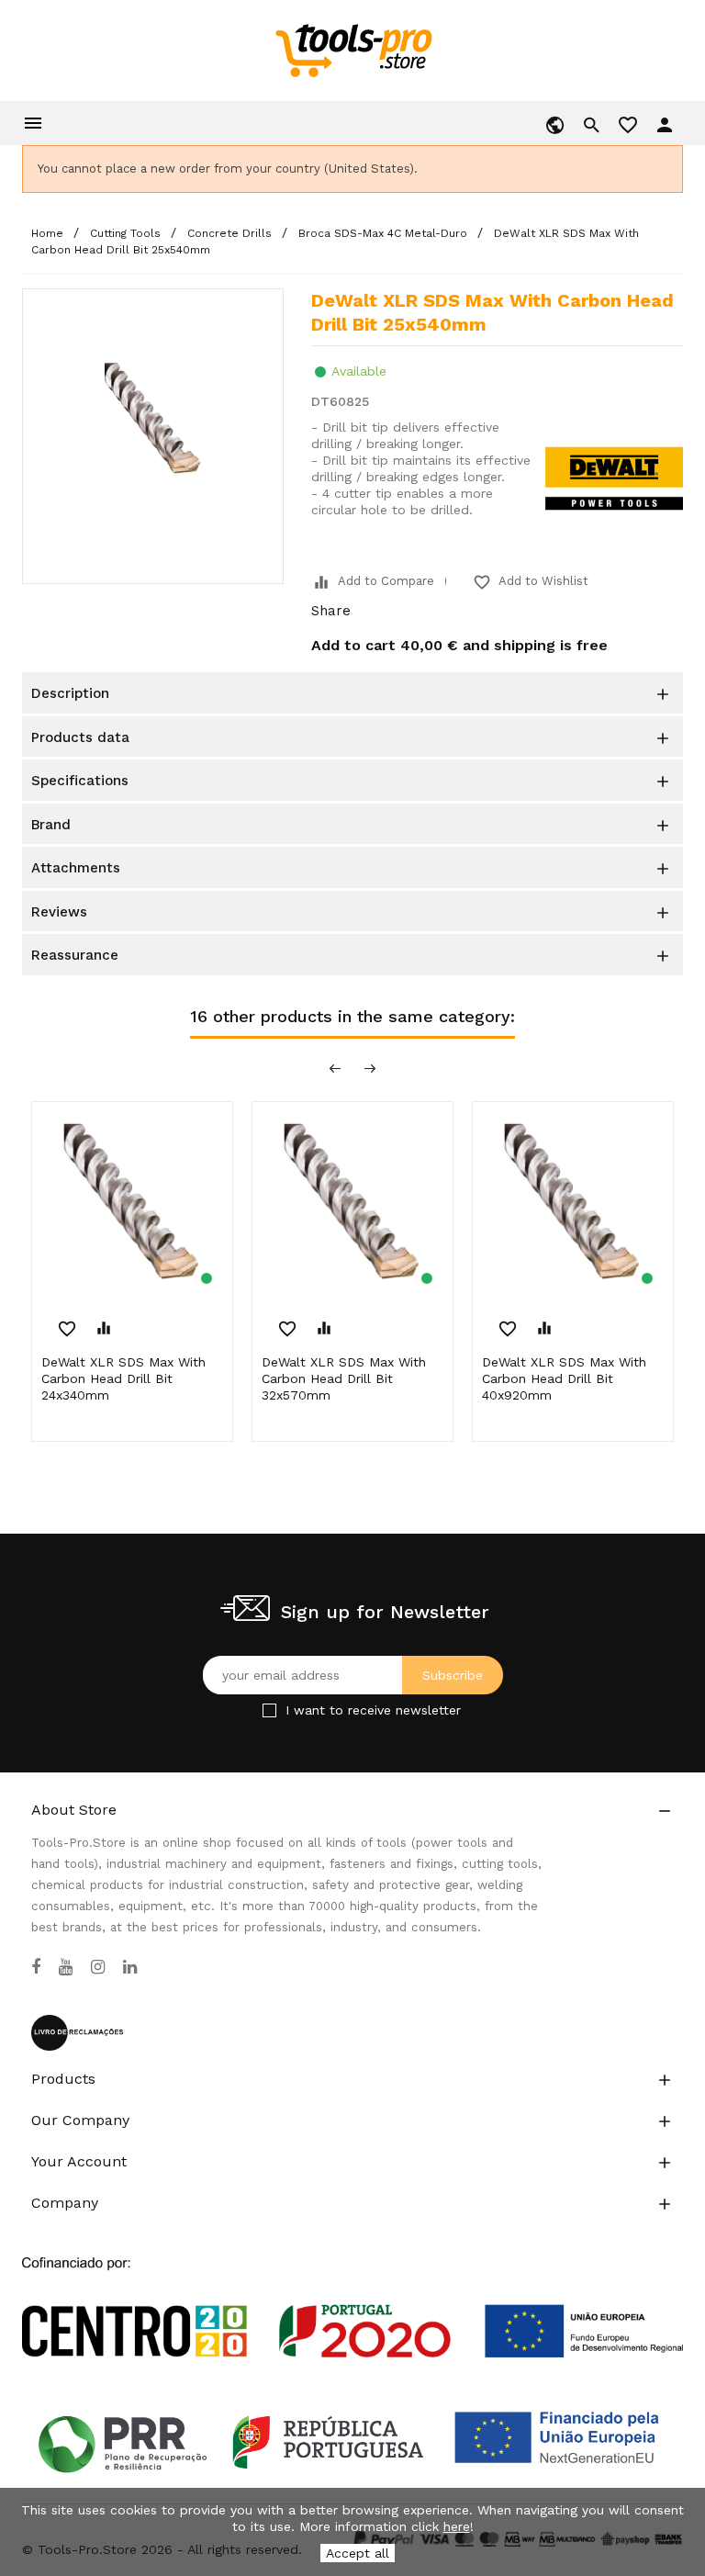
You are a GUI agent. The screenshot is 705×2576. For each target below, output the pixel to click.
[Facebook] (36, 1967)
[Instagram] (98, 1967)
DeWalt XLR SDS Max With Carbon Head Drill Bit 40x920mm (564, 1378)
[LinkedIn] (130, 1967)
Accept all (358, 2553)
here (457, 2526)
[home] (353, 50)
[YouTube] (66, 1967)
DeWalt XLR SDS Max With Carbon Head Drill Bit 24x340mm (123, 1378)
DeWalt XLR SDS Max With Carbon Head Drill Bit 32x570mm (344, 1378)
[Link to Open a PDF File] (352, 2290)
